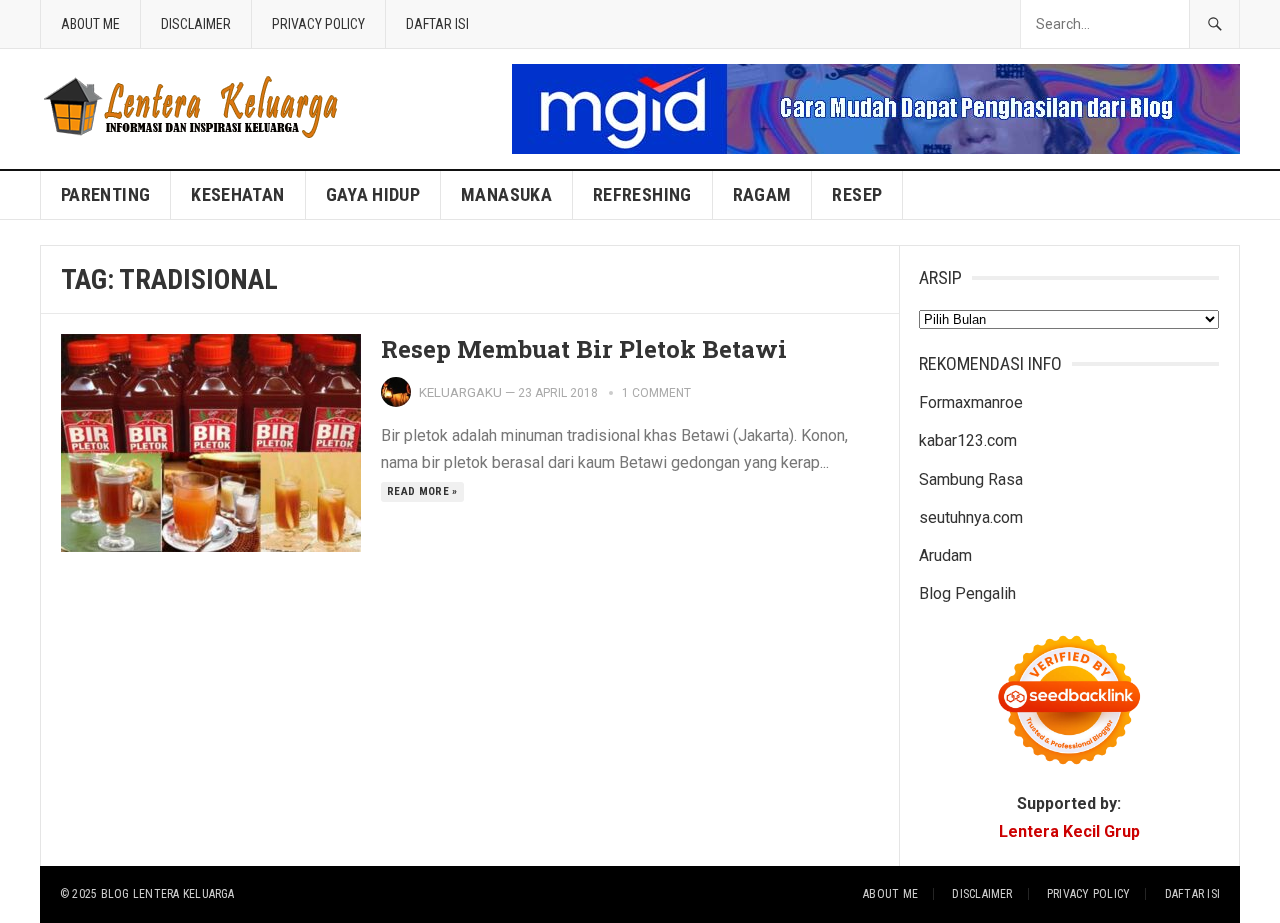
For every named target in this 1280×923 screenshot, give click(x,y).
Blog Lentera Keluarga (168, 894)
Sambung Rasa (971, 479)
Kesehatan (237, 194)
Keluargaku (460, 392)
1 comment (656, 393)
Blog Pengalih (967, 593)
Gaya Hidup (373, 194)
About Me (90, 24)
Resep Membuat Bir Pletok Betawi (584, 349)
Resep (857, 194)
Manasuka (506, 194)
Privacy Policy (318, 24)
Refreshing (642, 194)
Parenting (105, 194)
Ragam (762, 194)
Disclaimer (196, 24)
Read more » (422, 491)
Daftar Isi (437, 24)
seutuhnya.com (971, 517)
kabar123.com (968, 440)
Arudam (945, 555)
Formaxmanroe (971, 402)
